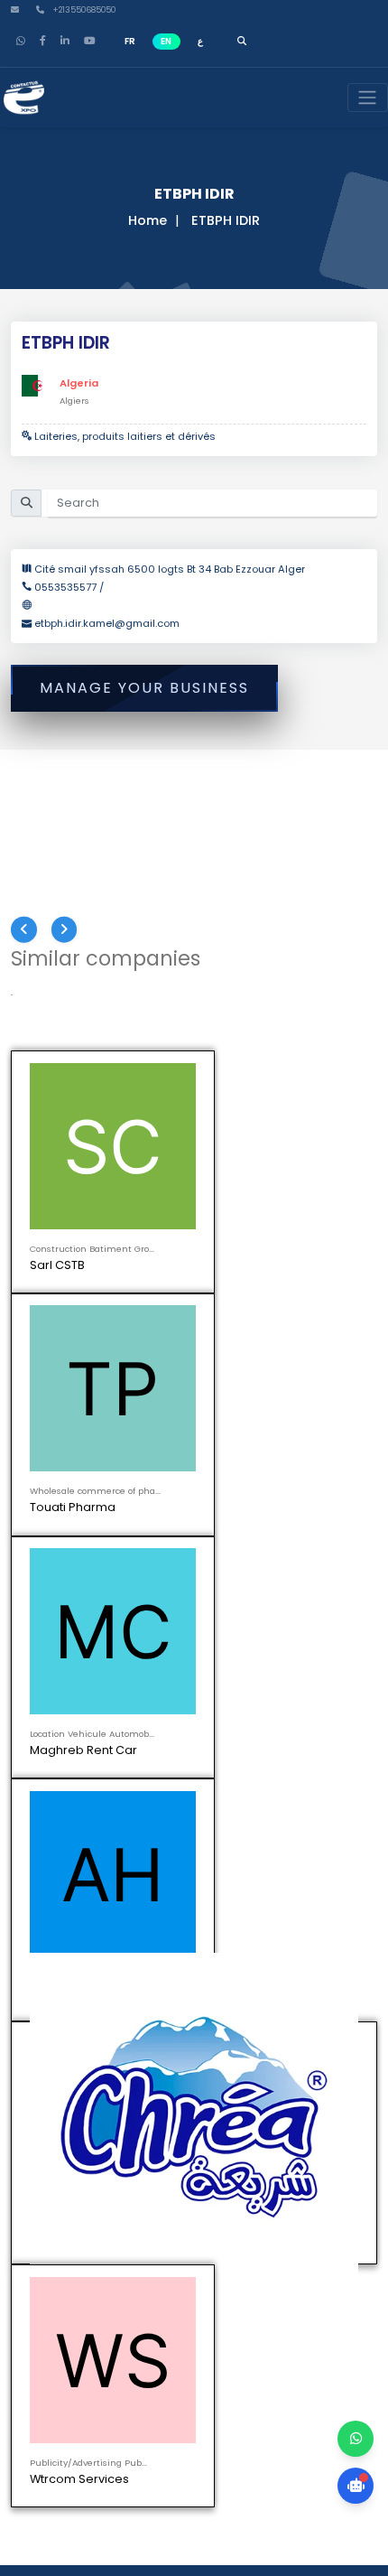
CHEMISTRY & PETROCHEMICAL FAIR (111, 1716)
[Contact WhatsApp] (356, 2439)
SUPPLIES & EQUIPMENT (79, 1637)
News (109, 1547)
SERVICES (46, 1684)
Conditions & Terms (195, 1577)
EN (166, 41)
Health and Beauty (69, 1700)
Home (148, 220)
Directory (281, 1515)
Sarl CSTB (57, 1265)
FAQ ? (281, 1562)
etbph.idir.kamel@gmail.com (107, 623)
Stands (109, 1562)
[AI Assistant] (356, 2486)
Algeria (79, 383)
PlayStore (63, 1834)
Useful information (281, 1547)
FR (130, 41)
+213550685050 (83, 10)
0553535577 (67, 587)
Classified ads (281, 1531)
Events (109, 1531)
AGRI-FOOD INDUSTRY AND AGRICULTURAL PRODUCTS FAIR (169, 1652)
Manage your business (144, 688)
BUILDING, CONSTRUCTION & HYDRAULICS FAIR (138, 1669)
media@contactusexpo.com (112, 1871)
